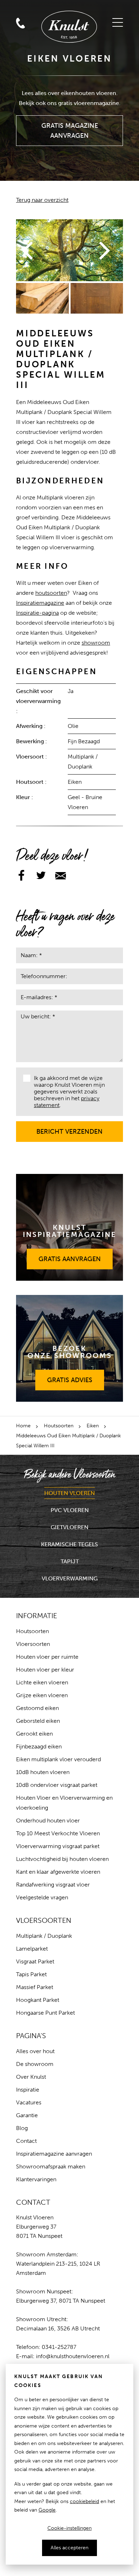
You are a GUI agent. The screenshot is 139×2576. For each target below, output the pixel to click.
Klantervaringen (36, 2179)
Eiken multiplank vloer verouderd (58, 1759)
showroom (96, 643)
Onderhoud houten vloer (48, 1820)
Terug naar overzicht (42, 200)
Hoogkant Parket (38, 2000)
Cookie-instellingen (69, 2528)
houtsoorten (51, 593)
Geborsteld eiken (38, 1721)
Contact (26, 2141)
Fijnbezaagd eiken (39, 1746)
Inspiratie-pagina (37, 613)
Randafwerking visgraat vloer (53, 1885)
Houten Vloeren (69, 1493)
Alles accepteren (69, 2548)
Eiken (93, 1426)
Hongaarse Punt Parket (45, 2013)
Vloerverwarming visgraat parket (58, 1846)
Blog (22, 2128)
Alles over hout (35, 2051)
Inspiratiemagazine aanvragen (54, 2154)
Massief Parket (35, 1987)
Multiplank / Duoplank (44, 1936)
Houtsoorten (59, 1426)
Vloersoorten (33, 1644)
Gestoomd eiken (37, 1708)
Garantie (27, 2115)
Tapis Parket (31, 1974)
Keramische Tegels (69, 1544)
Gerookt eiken (34, 1734)
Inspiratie (28, 2090)
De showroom (35, 2064)
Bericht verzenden (70, 1128)
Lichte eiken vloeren (42, 1682)
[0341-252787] (37, 8)
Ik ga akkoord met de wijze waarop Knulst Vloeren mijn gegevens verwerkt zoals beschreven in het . (69, 1092)
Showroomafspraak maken (51, 2166)
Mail (20, 8)
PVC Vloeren (70, 1510)
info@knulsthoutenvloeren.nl (73, 2356)
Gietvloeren (69, 1527)
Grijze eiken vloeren (42, 1695)
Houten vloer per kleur (45, 1670)
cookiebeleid (84, 2501)
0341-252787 (59, 2347)
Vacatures (29, 2102)
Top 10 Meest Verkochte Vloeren (58, 1833)
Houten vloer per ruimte (47, 1657)
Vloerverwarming (70, 1578)
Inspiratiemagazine (40, 603)
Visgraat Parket (35, 1961)
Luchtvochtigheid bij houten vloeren (62, 1859)
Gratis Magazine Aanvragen (70, 127)
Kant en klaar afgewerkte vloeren (58, 1872)
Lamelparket (32, 1949)
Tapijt (70, 1561)
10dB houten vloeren (43, 1772)
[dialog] (69, 2464)
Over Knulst (31, 2077)
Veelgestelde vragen (42, 1897)
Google (47, 2510)
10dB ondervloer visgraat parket (57, 1785)
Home (23, 1426)
